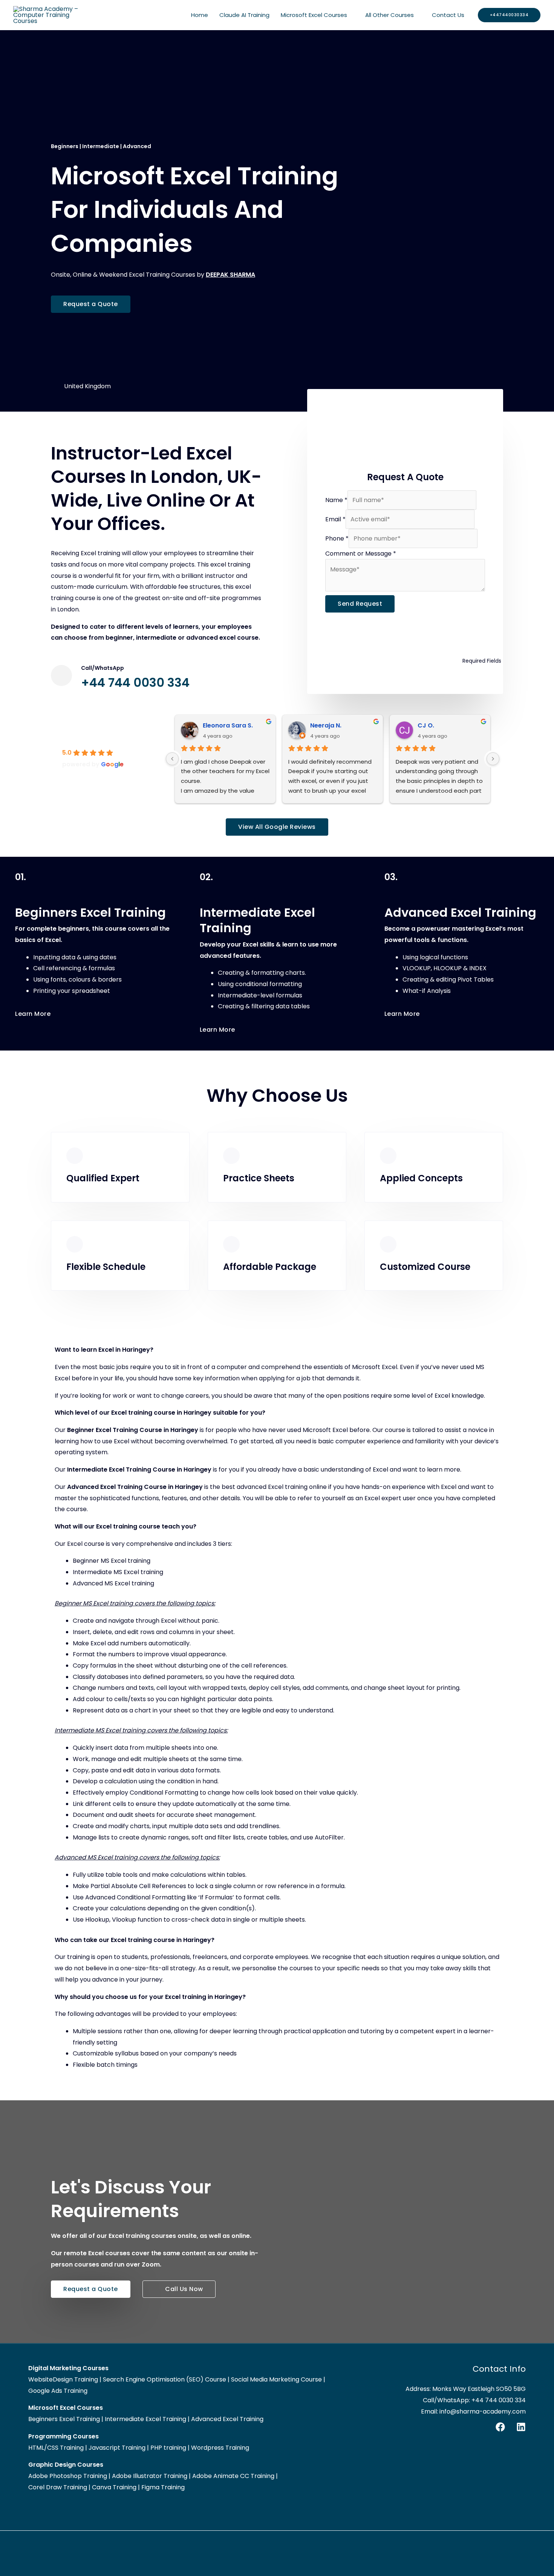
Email (335, 519)
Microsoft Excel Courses (314, 15)
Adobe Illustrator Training (150, 2476)
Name (336, 500)
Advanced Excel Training (227, 2419)
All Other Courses (389, 15)
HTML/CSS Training (56, 2448)
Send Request (360, 604)
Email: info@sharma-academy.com (473, 2411)
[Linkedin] (521, 2427)
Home (200, 15)
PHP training (168, 2448)
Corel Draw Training (58, 2487)
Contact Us (448, 15)
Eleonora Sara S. (228, 725)
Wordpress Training (220, 2448)
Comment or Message (361, 554)
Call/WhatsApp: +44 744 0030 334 (474, 2400)
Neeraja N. (326, 725)
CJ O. (426, 725)
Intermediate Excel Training (145, 2419)
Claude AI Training (244, 15)
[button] (509, 15)
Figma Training (163, 2487)
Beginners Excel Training (64, 2419)
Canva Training (114, 2487)
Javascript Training (117, 2448)
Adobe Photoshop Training (68, 2476)
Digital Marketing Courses (68, 2368)
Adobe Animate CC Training (233, 2476)
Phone (337, 538)
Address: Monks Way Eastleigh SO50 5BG (466, 2389)
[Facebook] (500, 2427)
